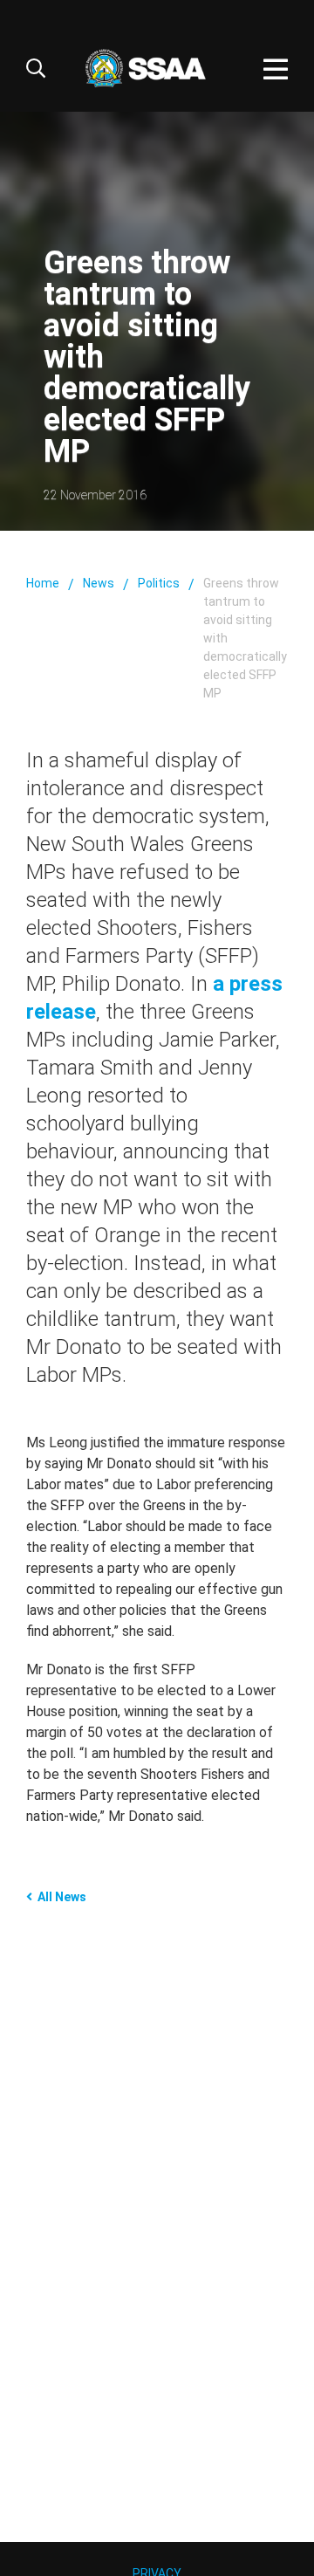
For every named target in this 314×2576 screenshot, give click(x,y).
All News (62, 1897)
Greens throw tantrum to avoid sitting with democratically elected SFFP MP (245, 638)
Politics (159, 583)
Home (43, 583)
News (99, 583)
